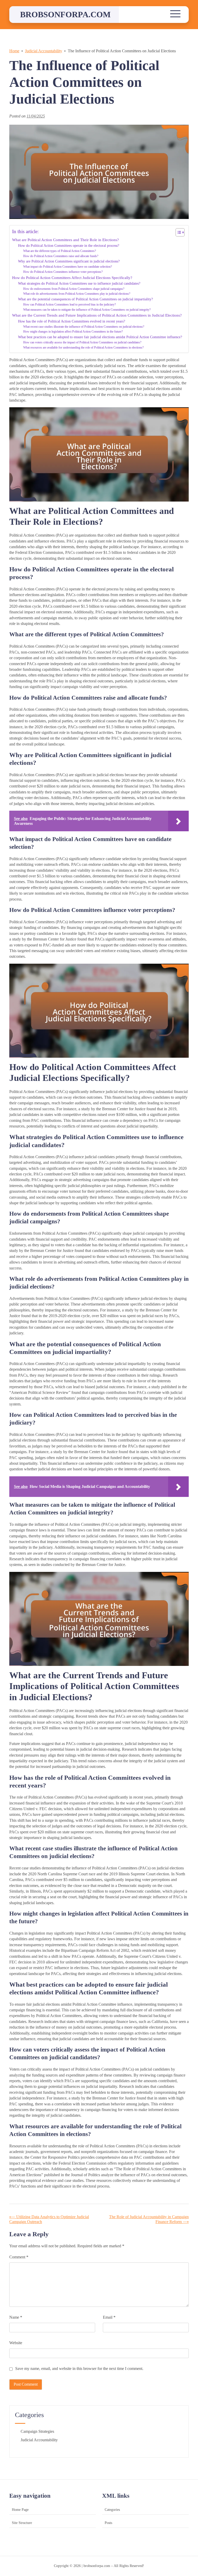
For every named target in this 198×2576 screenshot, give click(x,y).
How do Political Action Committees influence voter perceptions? (63, 272)
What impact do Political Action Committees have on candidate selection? (68, 267)
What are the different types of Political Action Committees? (60, 251)
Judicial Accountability (39, 2440)
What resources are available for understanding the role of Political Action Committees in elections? (83, 348)
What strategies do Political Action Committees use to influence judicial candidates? (79, 283)
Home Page (20, 2510)
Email (109, 2317)
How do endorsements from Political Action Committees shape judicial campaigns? (74, 289)
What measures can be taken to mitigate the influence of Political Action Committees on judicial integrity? (87, 310)
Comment (19, 2257)
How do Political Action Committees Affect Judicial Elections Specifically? (72, 278)
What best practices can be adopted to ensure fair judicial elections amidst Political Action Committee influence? (100, 337)
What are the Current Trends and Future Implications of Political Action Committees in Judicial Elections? (97, 315)
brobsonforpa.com (65, 14)
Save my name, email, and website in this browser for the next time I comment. (79, 2369)
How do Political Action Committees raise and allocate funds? (61, 256)
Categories (112, 2510)
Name (16, 2317)
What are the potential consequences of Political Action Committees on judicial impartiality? (85, 299)
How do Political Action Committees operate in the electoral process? (69, 246)
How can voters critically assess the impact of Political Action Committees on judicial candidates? (82, 342)
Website (16, 2343)
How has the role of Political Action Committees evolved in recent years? (72, 321)
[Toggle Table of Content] (178, 232)
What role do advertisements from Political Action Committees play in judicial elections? (77, 294)
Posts (108, 2523)
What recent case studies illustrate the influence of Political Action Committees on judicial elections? (84, 327)
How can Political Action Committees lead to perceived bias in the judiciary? (69, 304)
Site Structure (22, 2523)
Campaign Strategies (37, 2431)
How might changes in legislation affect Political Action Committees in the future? (73, 332)
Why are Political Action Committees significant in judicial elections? (69, 261)
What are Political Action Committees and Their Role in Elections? (65, 240)
